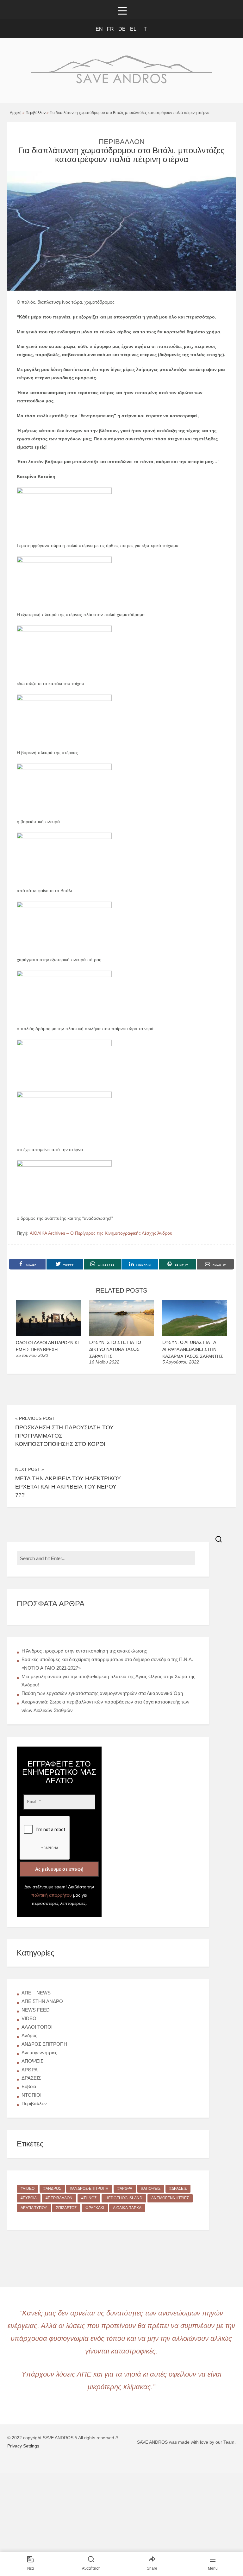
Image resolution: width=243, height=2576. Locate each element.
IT (145, 29)
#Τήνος (89, 2198)
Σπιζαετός (66, 2208)
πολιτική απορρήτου (52, 1895)
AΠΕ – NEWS (36, 1993)
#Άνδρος (52, 2189)
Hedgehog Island (124, 2198)
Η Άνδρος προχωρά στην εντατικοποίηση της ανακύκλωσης (84, 1651)
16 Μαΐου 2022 (104, 1362)
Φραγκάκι (95, 2208)
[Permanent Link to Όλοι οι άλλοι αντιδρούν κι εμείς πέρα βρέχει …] (48, 1335)
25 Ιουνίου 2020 (32, 1355)
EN (99, 29)
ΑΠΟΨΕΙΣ (32, 2061)
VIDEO (29, 2018)
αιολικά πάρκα (127, 2208)
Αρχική (16, 113)
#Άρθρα (125, 2189)
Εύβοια (29, 2086)
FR (110, 29)
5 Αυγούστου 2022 (181, 1362)
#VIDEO (28, 2189)
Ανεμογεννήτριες (39, 2053)
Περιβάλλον (36, 113)
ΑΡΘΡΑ (30, 2070)
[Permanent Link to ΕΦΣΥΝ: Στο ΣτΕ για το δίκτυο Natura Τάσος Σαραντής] (122, 1334)
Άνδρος (29, 2035)
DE (122, 29)
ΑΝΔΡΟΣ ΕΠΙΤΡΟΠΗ (44, 2044)
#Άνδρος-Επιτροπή (89, 2189)
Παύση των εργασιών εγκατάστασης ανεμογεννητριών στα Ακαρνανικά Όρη (102, 1693)
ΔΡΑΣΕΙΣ (31, 2078)
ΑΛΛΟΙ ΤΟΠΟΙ (37, 2027)
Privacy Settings (23, 2446)
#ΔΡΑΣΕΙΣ (178, 2189)
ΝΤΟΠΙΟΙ (31, 2095)
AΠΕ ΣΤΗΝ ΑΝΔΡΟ (42, 2001)
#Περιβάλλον (59, 2198)
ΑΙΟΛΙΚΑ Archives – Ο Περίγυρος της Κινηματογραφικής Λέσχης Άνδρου (101, 1233)
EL (133, 29)
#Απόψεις (151, 2189)
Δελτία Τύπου (34, 2208)
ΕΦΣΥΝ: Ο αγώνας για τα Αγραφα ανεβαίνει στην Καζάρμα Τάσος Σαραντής (193, 1349)
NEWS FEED (36, 2010)
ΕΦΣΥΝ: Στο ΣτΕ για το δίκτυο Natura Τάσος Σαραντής (115, 1349)
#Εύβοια (29, 2198)
